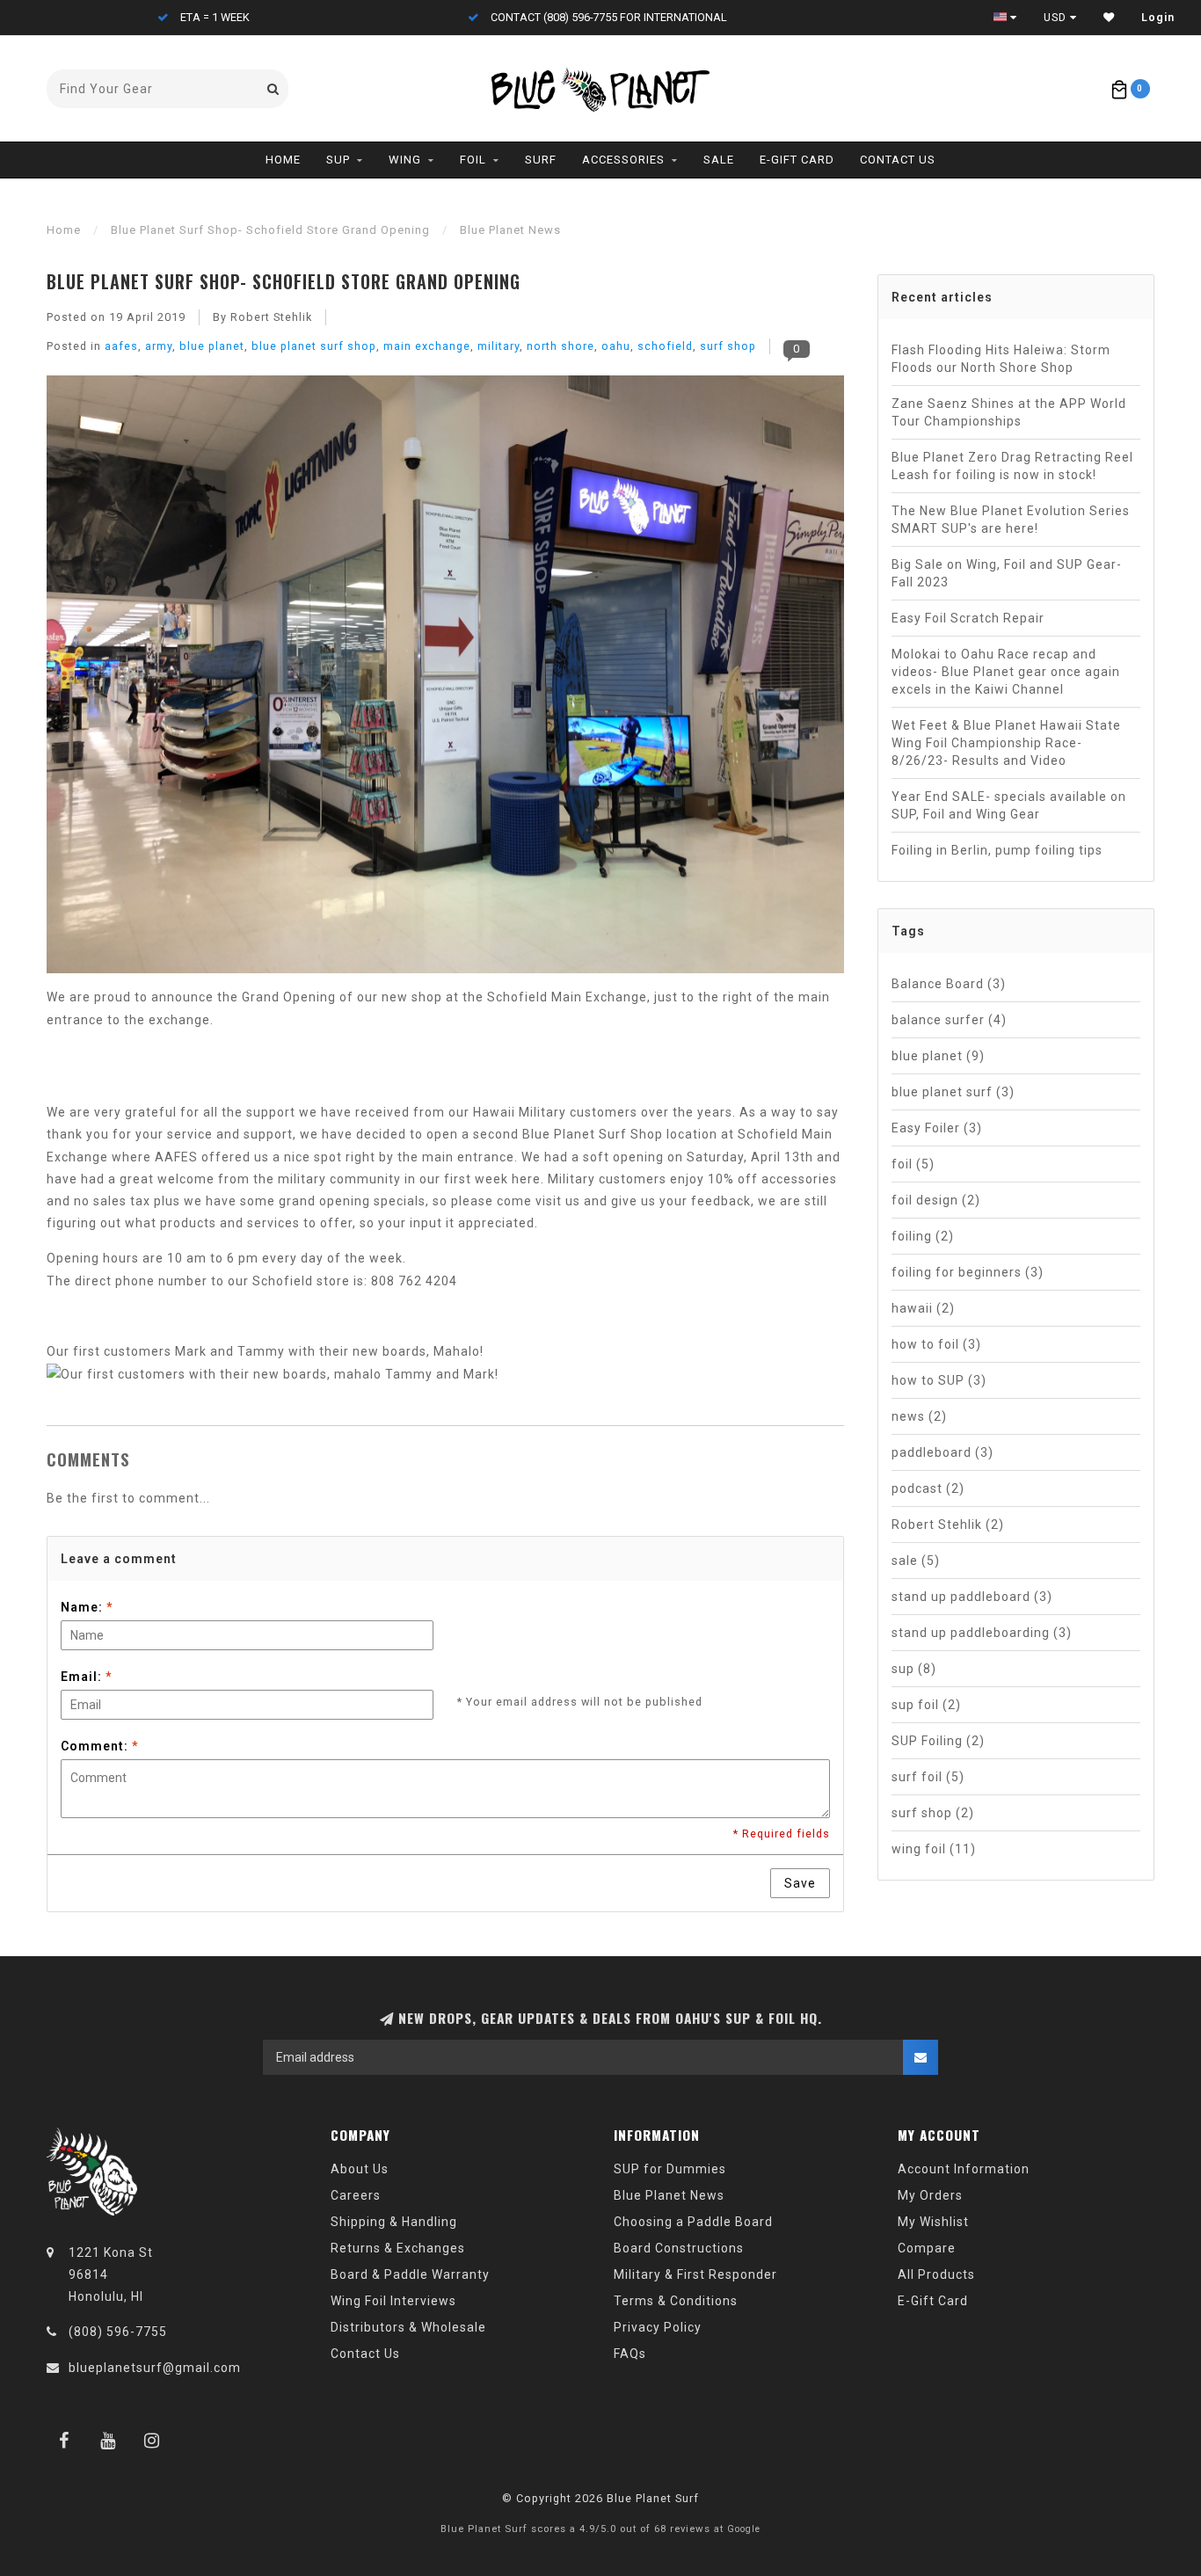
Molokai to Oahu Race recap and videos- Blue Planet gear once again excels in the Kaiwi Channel (1006, 672)
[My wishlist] (1109, 18)
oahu (616, 346)
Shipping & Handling (394, 2222)
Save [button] (800, 1883)
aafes (121, 346)
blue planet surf (953, 1092)
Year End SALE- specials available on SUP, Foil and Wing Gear (1009, 805)
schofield (665, 346)
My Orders (930, 2195)
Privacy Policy (658, 2327)
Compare (927, 2248)
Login (1158, 18)
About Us (360, 2169)
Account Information (964, 2169)
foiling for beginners (968, 1272)
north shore (560, 346)
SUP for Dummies (670, 2169)
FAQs (630, 2354)
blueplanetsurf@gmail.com (155, 2368)
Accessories (623, 160)
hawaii (923, 1308)
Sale (719, 160)
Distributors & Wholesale (408, 2327)
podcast (928, 1488)
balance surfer (949, 1020)
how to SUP (939, 1380)
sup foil (926, 1705)
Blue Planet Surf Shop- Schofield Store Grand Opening (284, 281)
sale (916, 1561)
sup (914, 1669)
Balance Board (949, 984)
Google (744, 2529)
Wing (405, 160)
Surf (541, 160)
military (499, 346)
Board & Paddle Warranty (410, 2274)
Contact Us (898, 160)
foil (913, 1164)
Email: (86, 1677)
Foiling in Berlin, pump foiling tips (997, 850)
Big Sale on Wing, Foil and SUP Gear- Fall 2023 (1007, 573)
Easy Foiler (937, 1128)
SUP (338, 160)
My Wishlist (933, 2222)
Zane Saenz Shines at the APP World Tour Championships (1009, 412)
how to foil (936, 1344)
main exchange (427, 346)
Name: (87, 1607)
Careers (356, 2195)
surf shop (728, 346)
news (919, 1416)
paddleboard (943, 1452)
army (159, 346)
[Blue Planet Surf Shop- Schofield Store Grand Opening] (445, 680)
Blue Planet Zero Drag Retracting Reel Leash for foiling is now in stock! (1012, 466)
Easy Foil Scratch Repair (968, 618)
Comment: (99, 1746)
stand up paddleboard (972, 1597)
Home (283, 160)
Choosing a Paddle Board (693, 2222)
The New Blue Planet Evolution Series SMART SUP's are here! (1011, 520)
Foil (473, 160)
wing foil (934, 1849)
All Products (936, 2274)
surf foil (928, 1777)
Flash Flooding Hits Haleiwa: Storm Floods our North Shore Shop (1001, 359)
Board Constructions (679, 2248)
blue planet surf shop (314, 346)
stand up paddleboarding (982, 1633)
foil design (936, 1200)
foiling (923, 1236)
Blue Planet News (669, 2195)
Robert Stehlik (948, 1524)
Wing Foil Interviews (393, 2301)
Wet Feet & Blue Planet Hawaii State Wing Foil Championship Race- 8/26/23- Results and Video (1006, 743)
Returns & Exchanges (398, 2248)
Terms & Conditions (676, 2301)
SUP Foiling (938, 1741)
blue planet (212, 346)
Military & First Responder (695, 2274)
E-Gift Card (797, 160)
